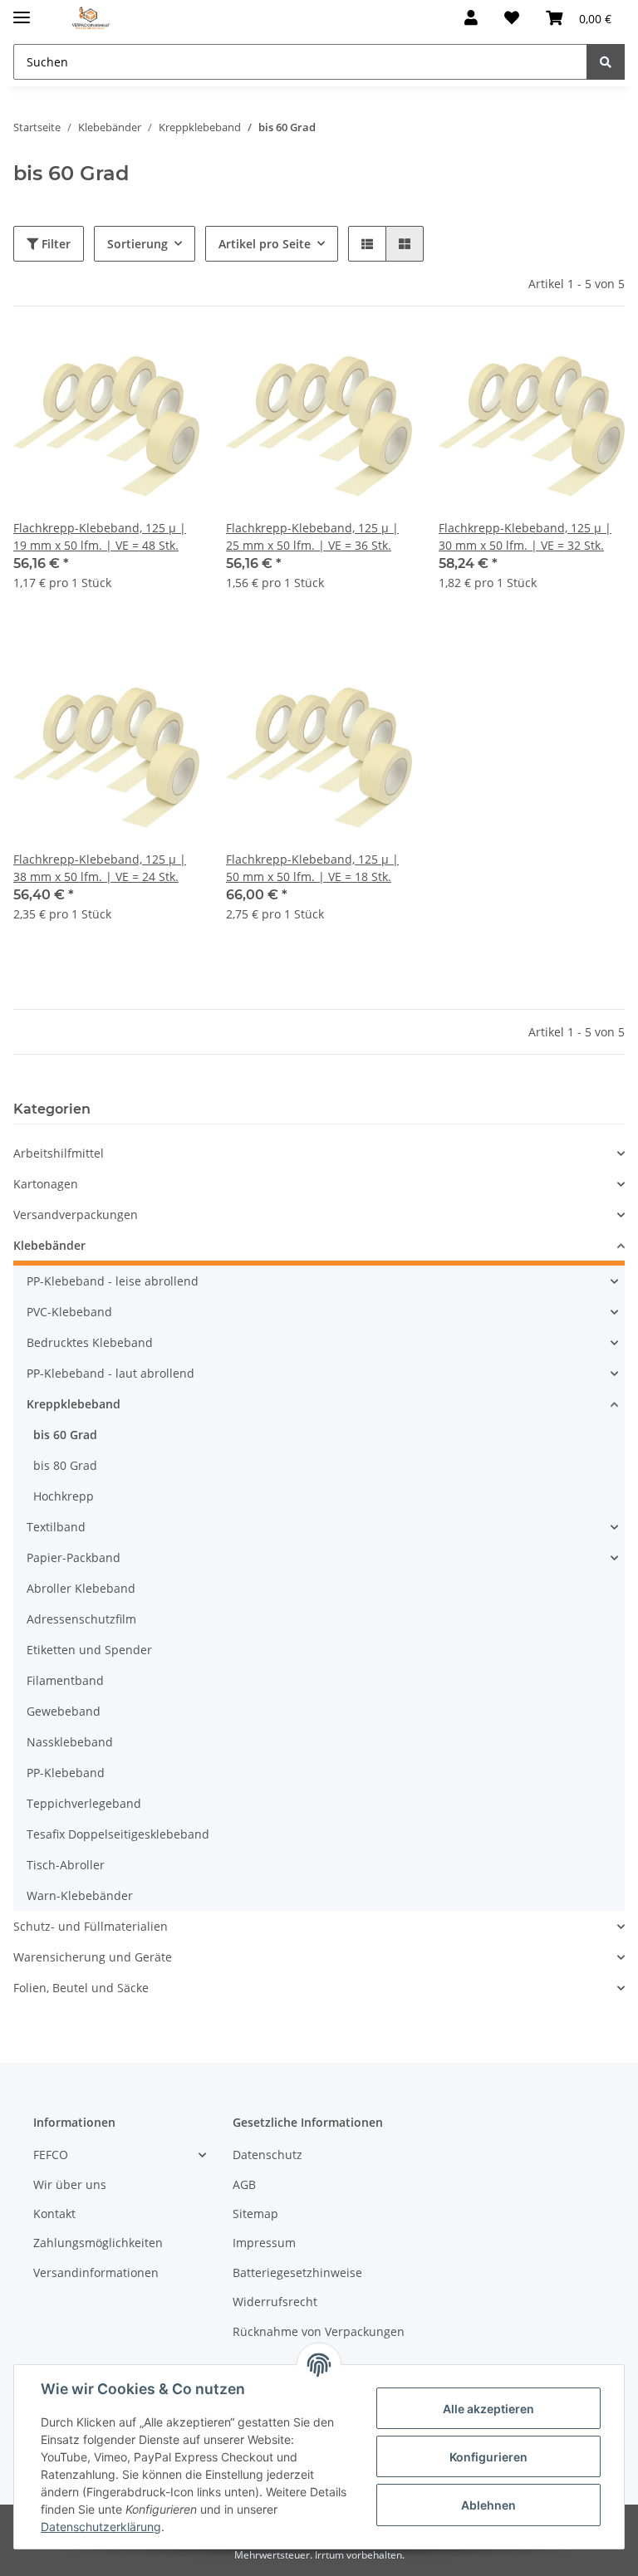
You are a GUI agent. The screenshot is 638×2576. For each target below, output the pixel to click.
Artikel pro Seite (265, 244)
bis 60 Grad (65, 1435)
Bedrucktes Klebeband (90, 1342)
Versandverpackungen (76, 1215)
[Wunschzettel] (512, 18)
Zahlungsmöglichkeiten (98, 2243)
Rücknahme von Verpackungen (319, 2331)
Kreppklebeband (74, 1404)
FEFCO (51, 2155)
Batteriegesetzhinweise (297, 2272)
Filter (54, 244)
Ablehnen (488, 2505)
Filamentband (65, 1680)
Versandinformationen (96, 2272)
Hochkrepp (64, 1496)
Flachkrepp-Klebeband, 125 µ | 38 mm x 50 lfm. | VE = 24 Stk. (100, 868)
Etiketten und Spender (89, 1650)
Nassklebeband (70, 1742)
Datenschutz (267, 2155)
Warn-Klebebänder (80, 1895)
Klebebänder (49, 1245)
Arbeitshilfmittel (59, 1153)
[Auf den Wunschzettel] (171, 361)
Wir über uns (70, 2184)
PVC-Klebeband (69, 1312)
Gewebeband (64, 1711)
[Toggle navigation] (22, 10)
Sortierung (137, 244)
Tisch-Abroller (66, 1865)
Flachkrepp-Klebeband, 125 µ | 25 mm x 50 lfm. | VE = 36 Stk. (312, 536)
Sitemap (255, 2214)
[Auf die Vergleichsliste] (128, 361)
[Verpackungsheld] (91, 19)
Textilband (56, 1527)
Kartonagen (46, 1184)
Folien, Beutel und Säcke (81, 1988)
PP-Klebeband (66, 1773)
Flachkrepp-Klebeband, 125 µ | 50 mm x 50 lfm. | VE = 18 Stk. (312, 868)
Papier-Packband (74, 1557)
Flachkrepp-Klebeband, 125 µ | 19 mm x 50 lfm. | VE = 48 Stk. (100, 536)
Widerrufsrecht (275, 2302)
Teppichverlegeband (84, 1803)
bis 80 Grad (65, 1465)
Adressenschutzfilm (81, 1619)
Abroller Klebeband (81, 1588)
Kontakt (54, 2214)
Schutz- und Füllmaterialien (91, 1926)
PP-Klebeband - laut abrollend (110, 1373)
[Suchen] (606, 62)
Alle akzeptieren (488, 2409)
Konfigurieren (488, 2457)
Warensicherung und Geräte (93, 1957)
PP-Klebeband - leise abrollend (113, 1281)
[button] (471, 18)
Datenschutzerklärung (101, 2527)
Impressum (264, 2243)
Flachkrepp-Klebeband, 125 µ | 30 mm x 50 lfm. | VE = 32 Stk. (525, 536)
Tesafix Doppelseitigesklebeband (118, 1834)
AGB (244, 2184)
